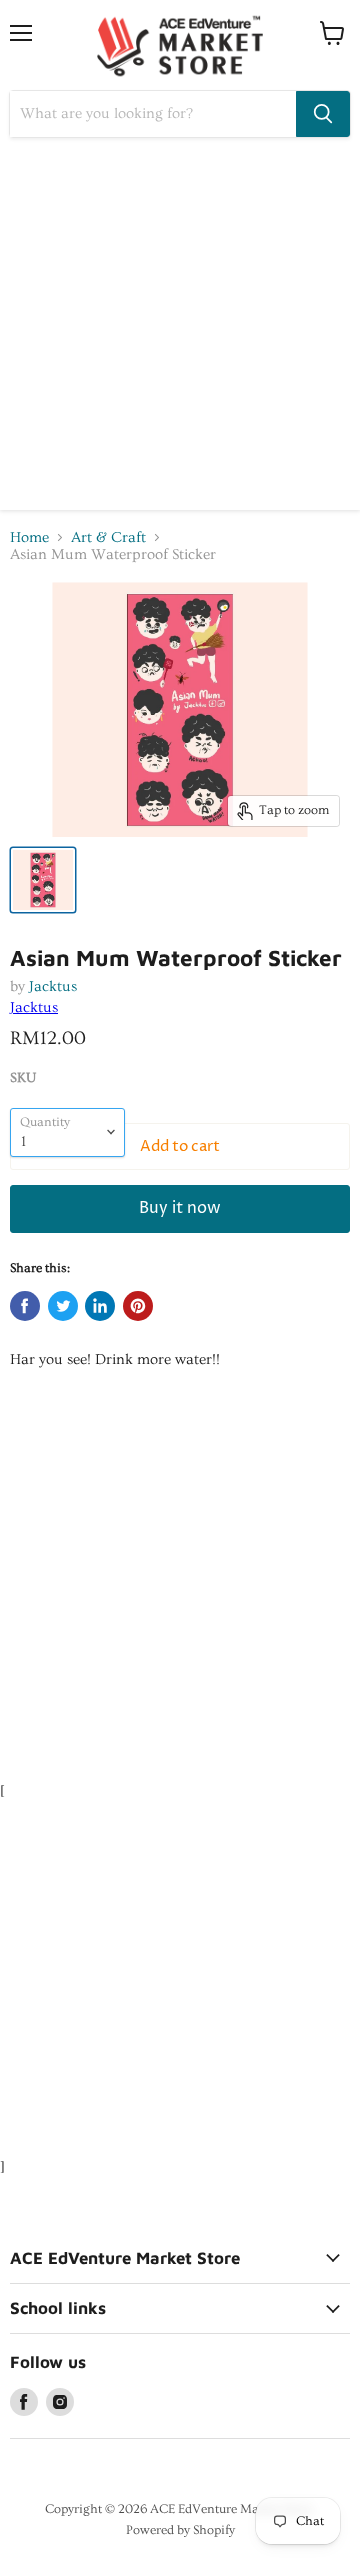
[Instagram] (60, 2402)
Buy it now (180, 1208)
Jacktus (53, 986)
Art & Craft (108, 537)
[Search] (323, 114)
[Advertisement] (180, 330)
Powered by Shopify (180, 2530)
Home (29, 537)
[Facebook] (24, 2402)
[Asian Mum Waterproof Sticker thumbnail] (43, 880)
